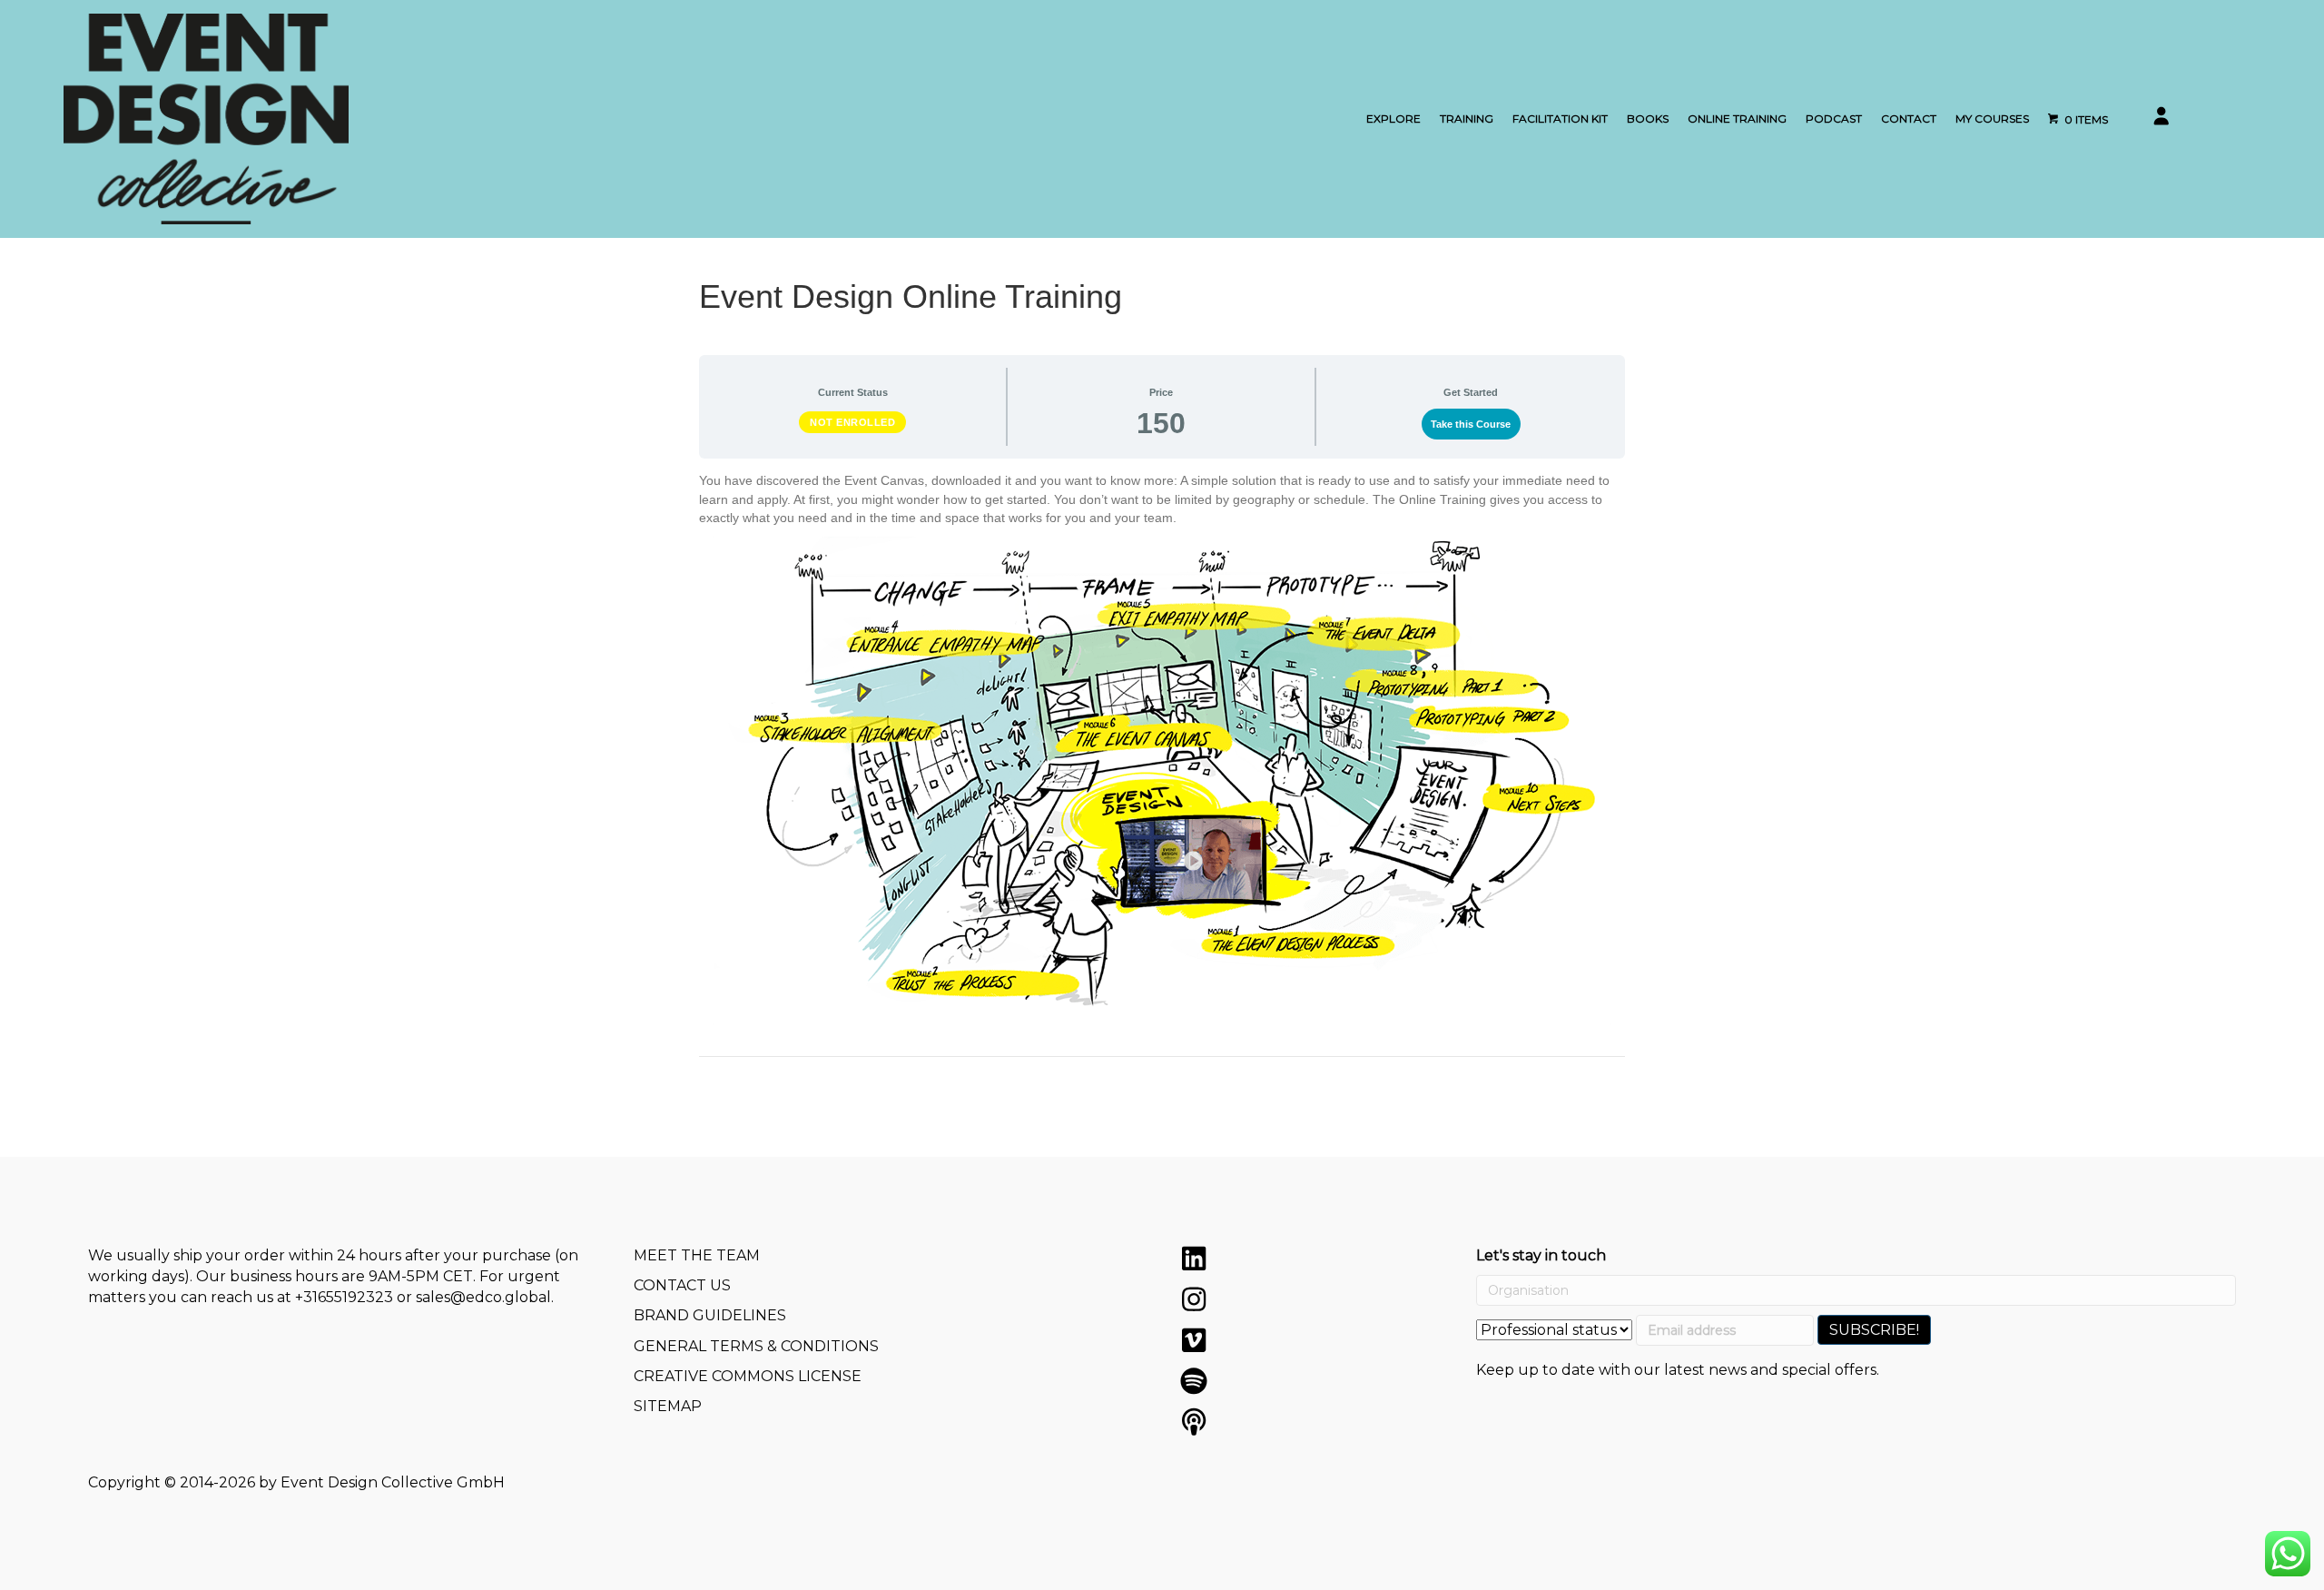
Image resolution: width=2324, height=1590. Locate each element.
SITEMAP (668, 1406)
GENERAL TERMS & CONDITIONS (756, 1346)
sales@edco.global (483, 1297)
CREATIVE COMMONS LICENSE (748, 1376)
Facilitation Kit (1560, 119)
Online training (1737, 119)
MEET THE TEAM (697, 1255)
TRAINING (1467, 119)
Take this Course (1471, 424)
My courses (1992, 119)
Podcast (1834, 119)
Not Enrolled (852, 422)
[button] (1194, 1259)
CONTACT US (682, 1285)
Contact (1909, 119)
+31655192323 (344, 1297)
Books (1648, 119)
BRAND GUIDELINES (710, 1315)
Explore (1393, 119)
